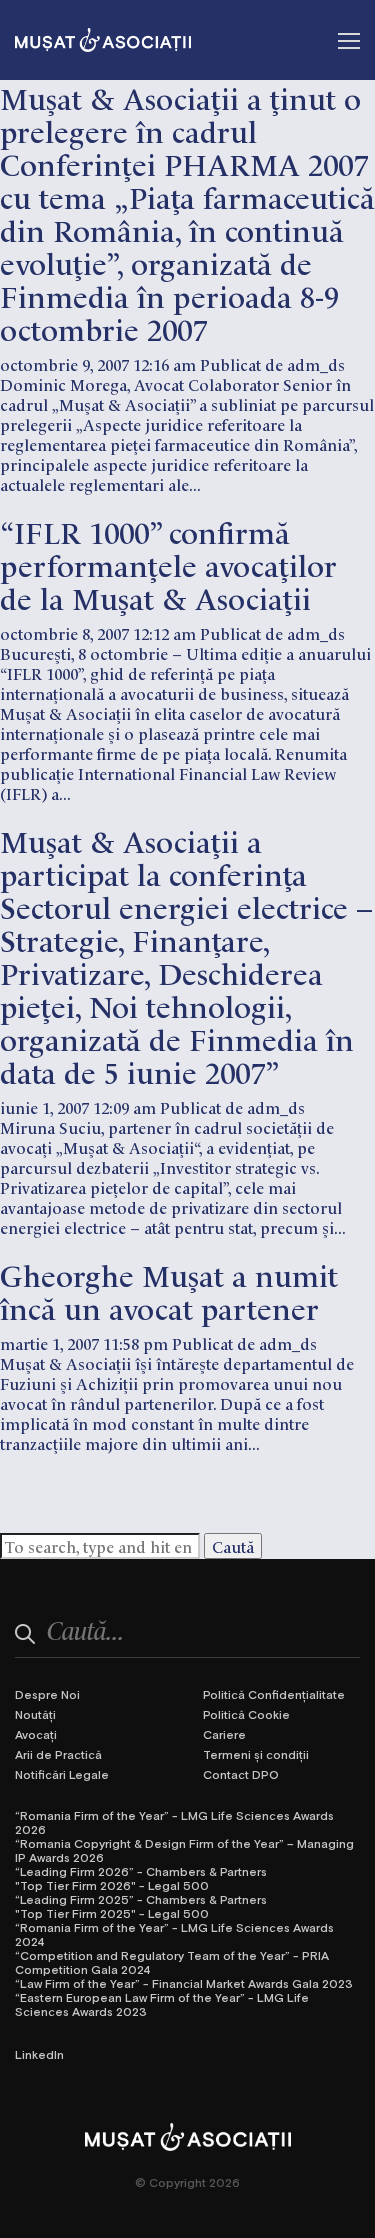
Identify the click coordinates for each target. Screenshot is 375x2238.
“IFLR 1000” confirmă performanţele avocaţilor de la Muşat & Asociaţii (168, 563)
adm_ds (316, 364)
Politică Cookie (246, 1714)
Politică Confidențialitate (274, 1694)
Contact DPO (241, 1774)
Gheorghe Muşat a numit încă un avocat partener (169, 1290)
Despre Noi (47, 1694)
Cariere (224, 1734)
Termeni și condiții (256, 1754)
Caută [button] (233, 1546)
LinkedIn (39, 2054)
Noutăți (35, 1714)
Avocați (36, 1734)
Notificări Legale (62, 1774)
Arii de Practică (58, 1754)
